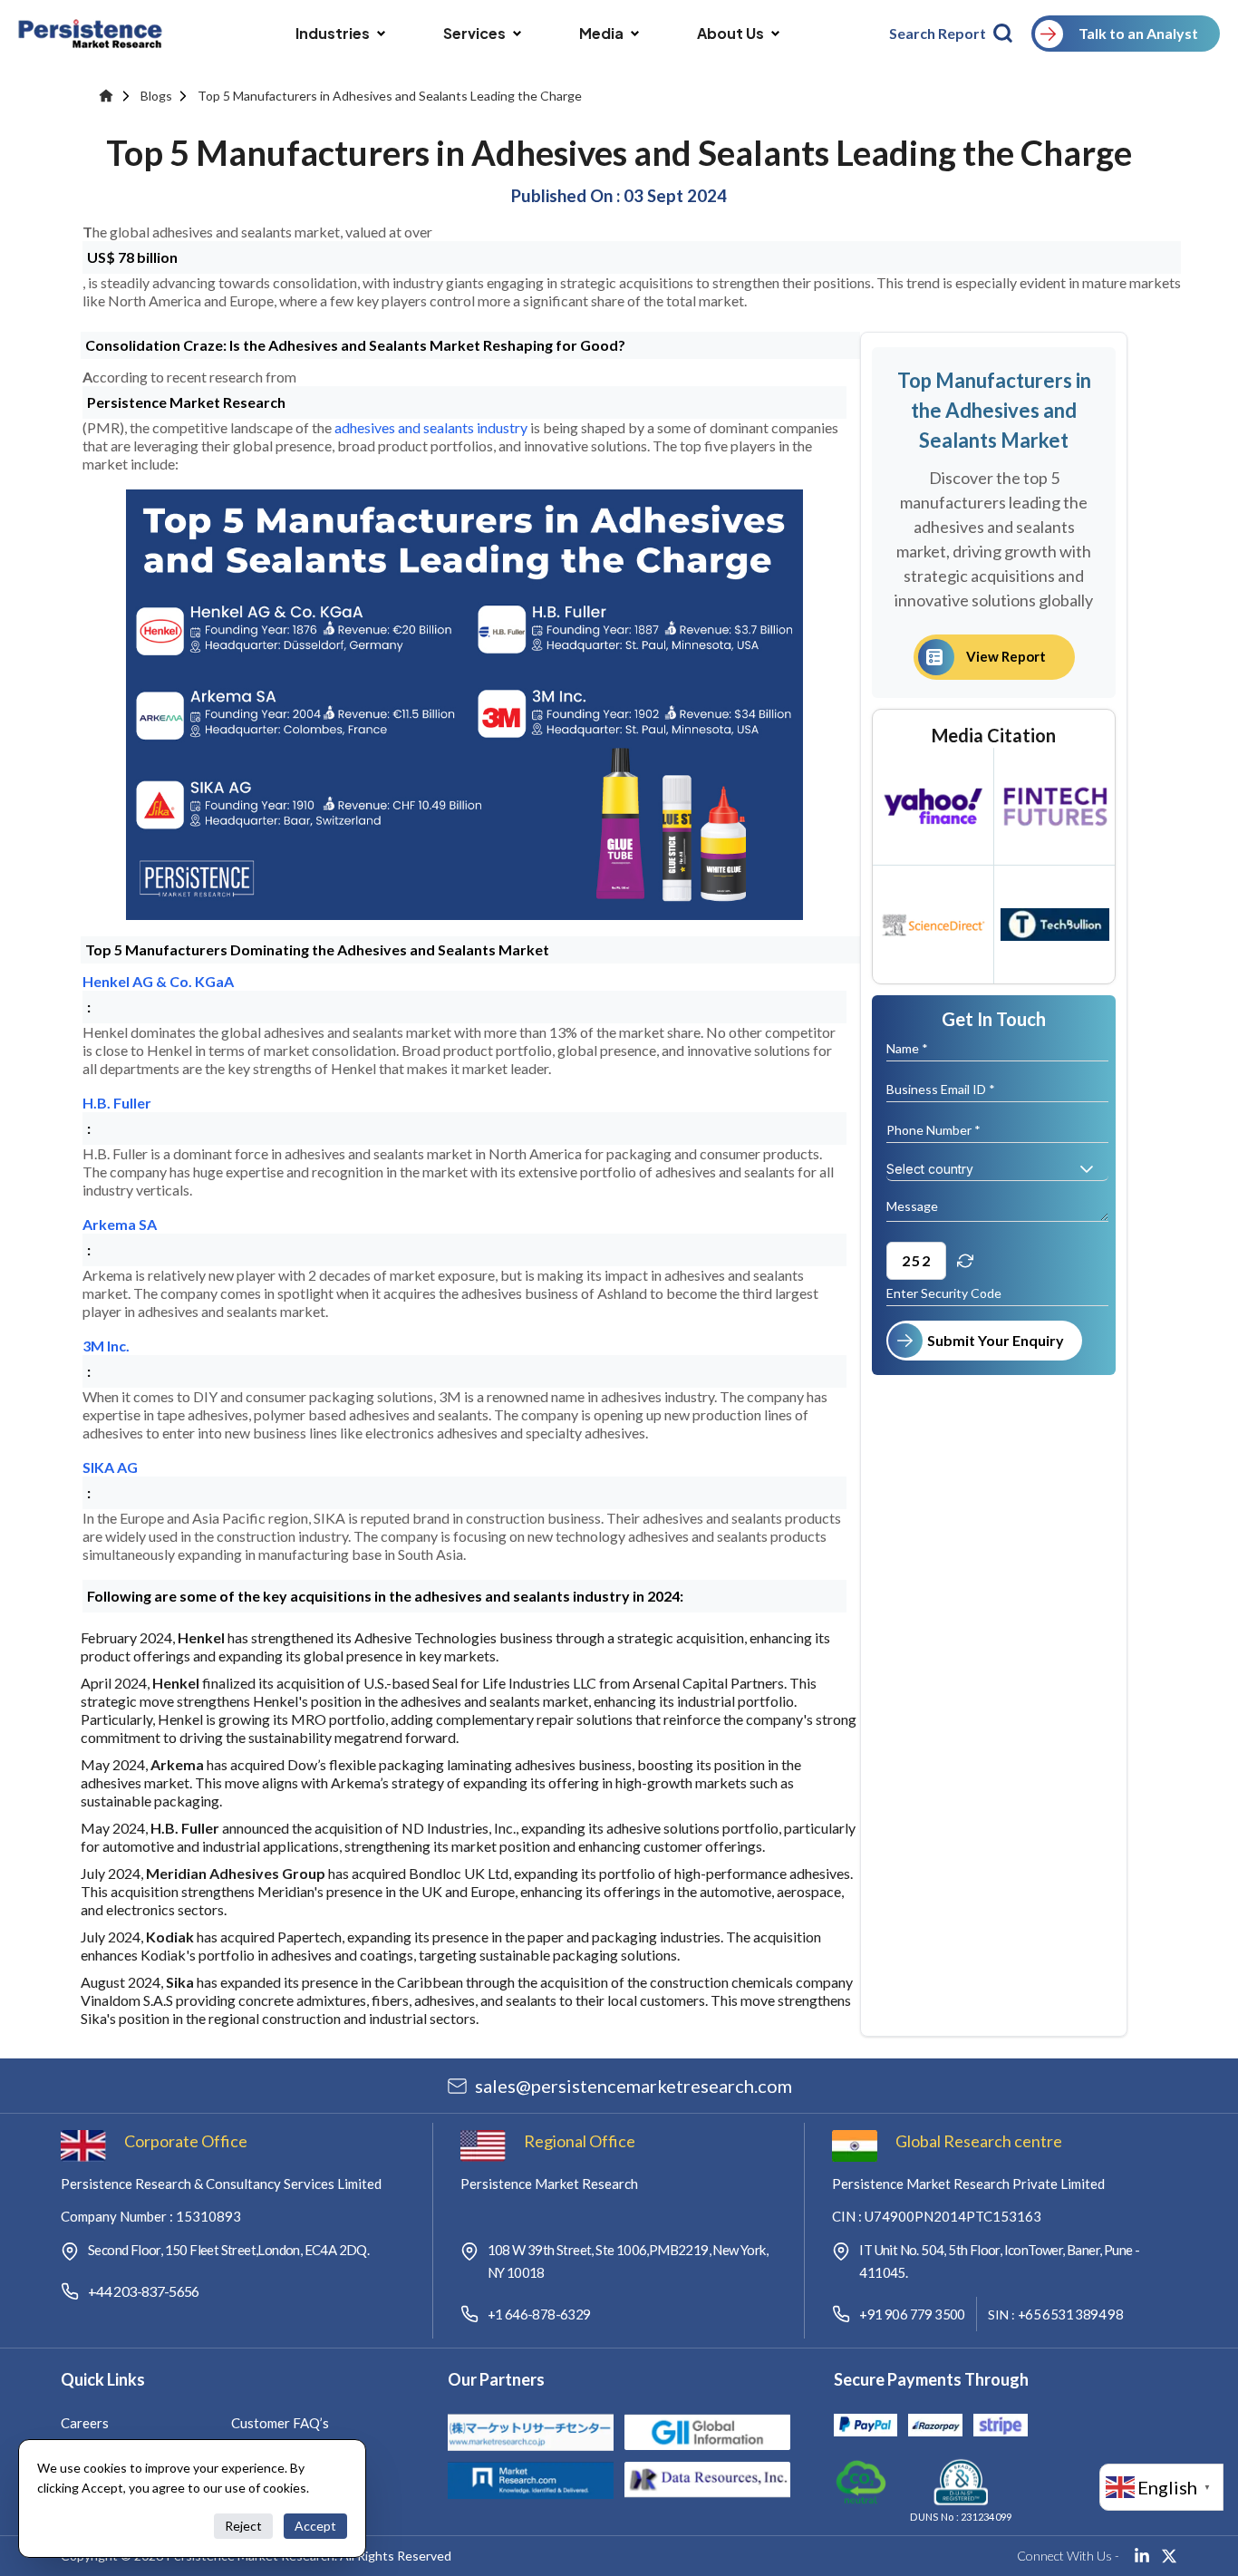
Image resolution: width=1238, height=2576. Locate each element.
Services (474, 33)
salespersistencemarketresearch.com (634, 2086)
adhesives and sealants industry (431, 427)
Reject (243, 2526)
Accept (315, 2526)
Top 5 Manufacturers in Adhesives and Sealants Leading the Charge (390, 96)
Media (601, 33)
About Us (730, 33)
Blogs (156, 96)
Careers (85, 2423)
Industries (333, 33)
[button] (1087, 1169)
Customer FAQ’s (280, 2423)
